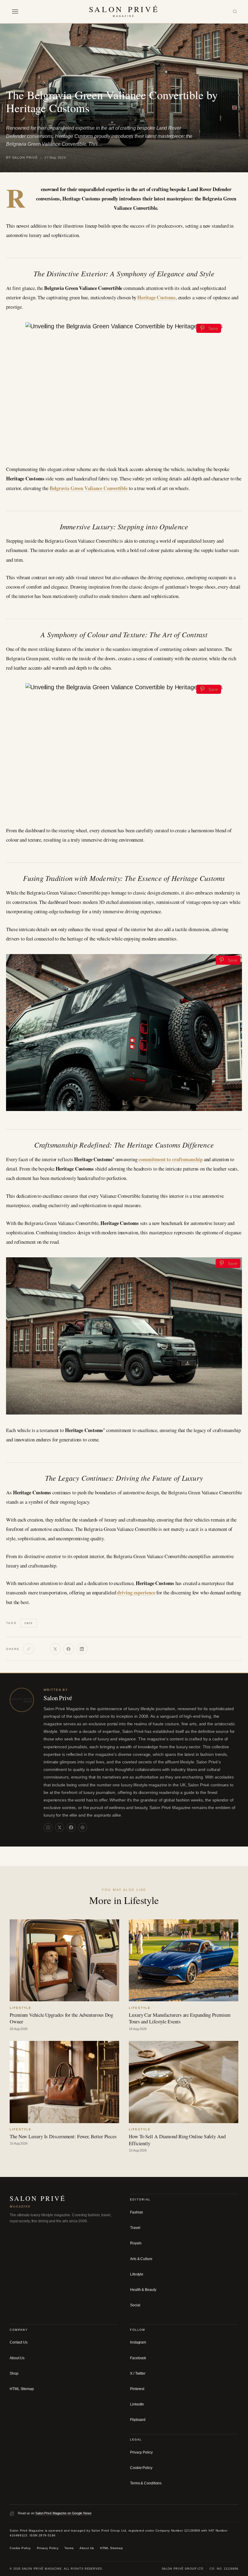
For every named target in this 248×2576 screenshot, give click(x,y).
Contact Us (19, 2342)
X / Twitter (138, 2373)
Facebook (138, 2358)
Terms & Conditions (146, 2483)
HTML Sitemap (22, 2389)
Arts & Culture (141, 2259)
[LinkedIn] (82, 1649)
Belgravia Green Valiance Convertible (89, 488)
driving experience (136, 1592)
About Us (17, 2358)
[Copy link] (29, 1649)
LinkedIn (137, 2404)
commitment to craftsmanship (170, 1159)
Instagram (138, 2342)
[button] (15, 11)
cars (28, 1623)
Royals (136, 2243)
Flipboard (138, 2420)
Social (135, 2305)
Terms (69, 2548)
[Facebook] (69, 1649)
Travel (135, 2228)
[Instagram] (48, 1827)
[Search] (235, 12)
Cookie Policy (141, 2468)
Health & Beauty (143, 2290)
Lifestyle (18, 81)
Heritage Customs (156, 297)
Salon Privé (58, 1698)
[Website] (83, 1827)
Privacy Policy (141, 2452)
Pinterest (137, 2389)
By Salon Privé (22, 158)
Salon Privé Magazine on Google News (64, 2513)
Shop (14, 2373)
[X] (55, 1649)
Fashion (137, 2212)
